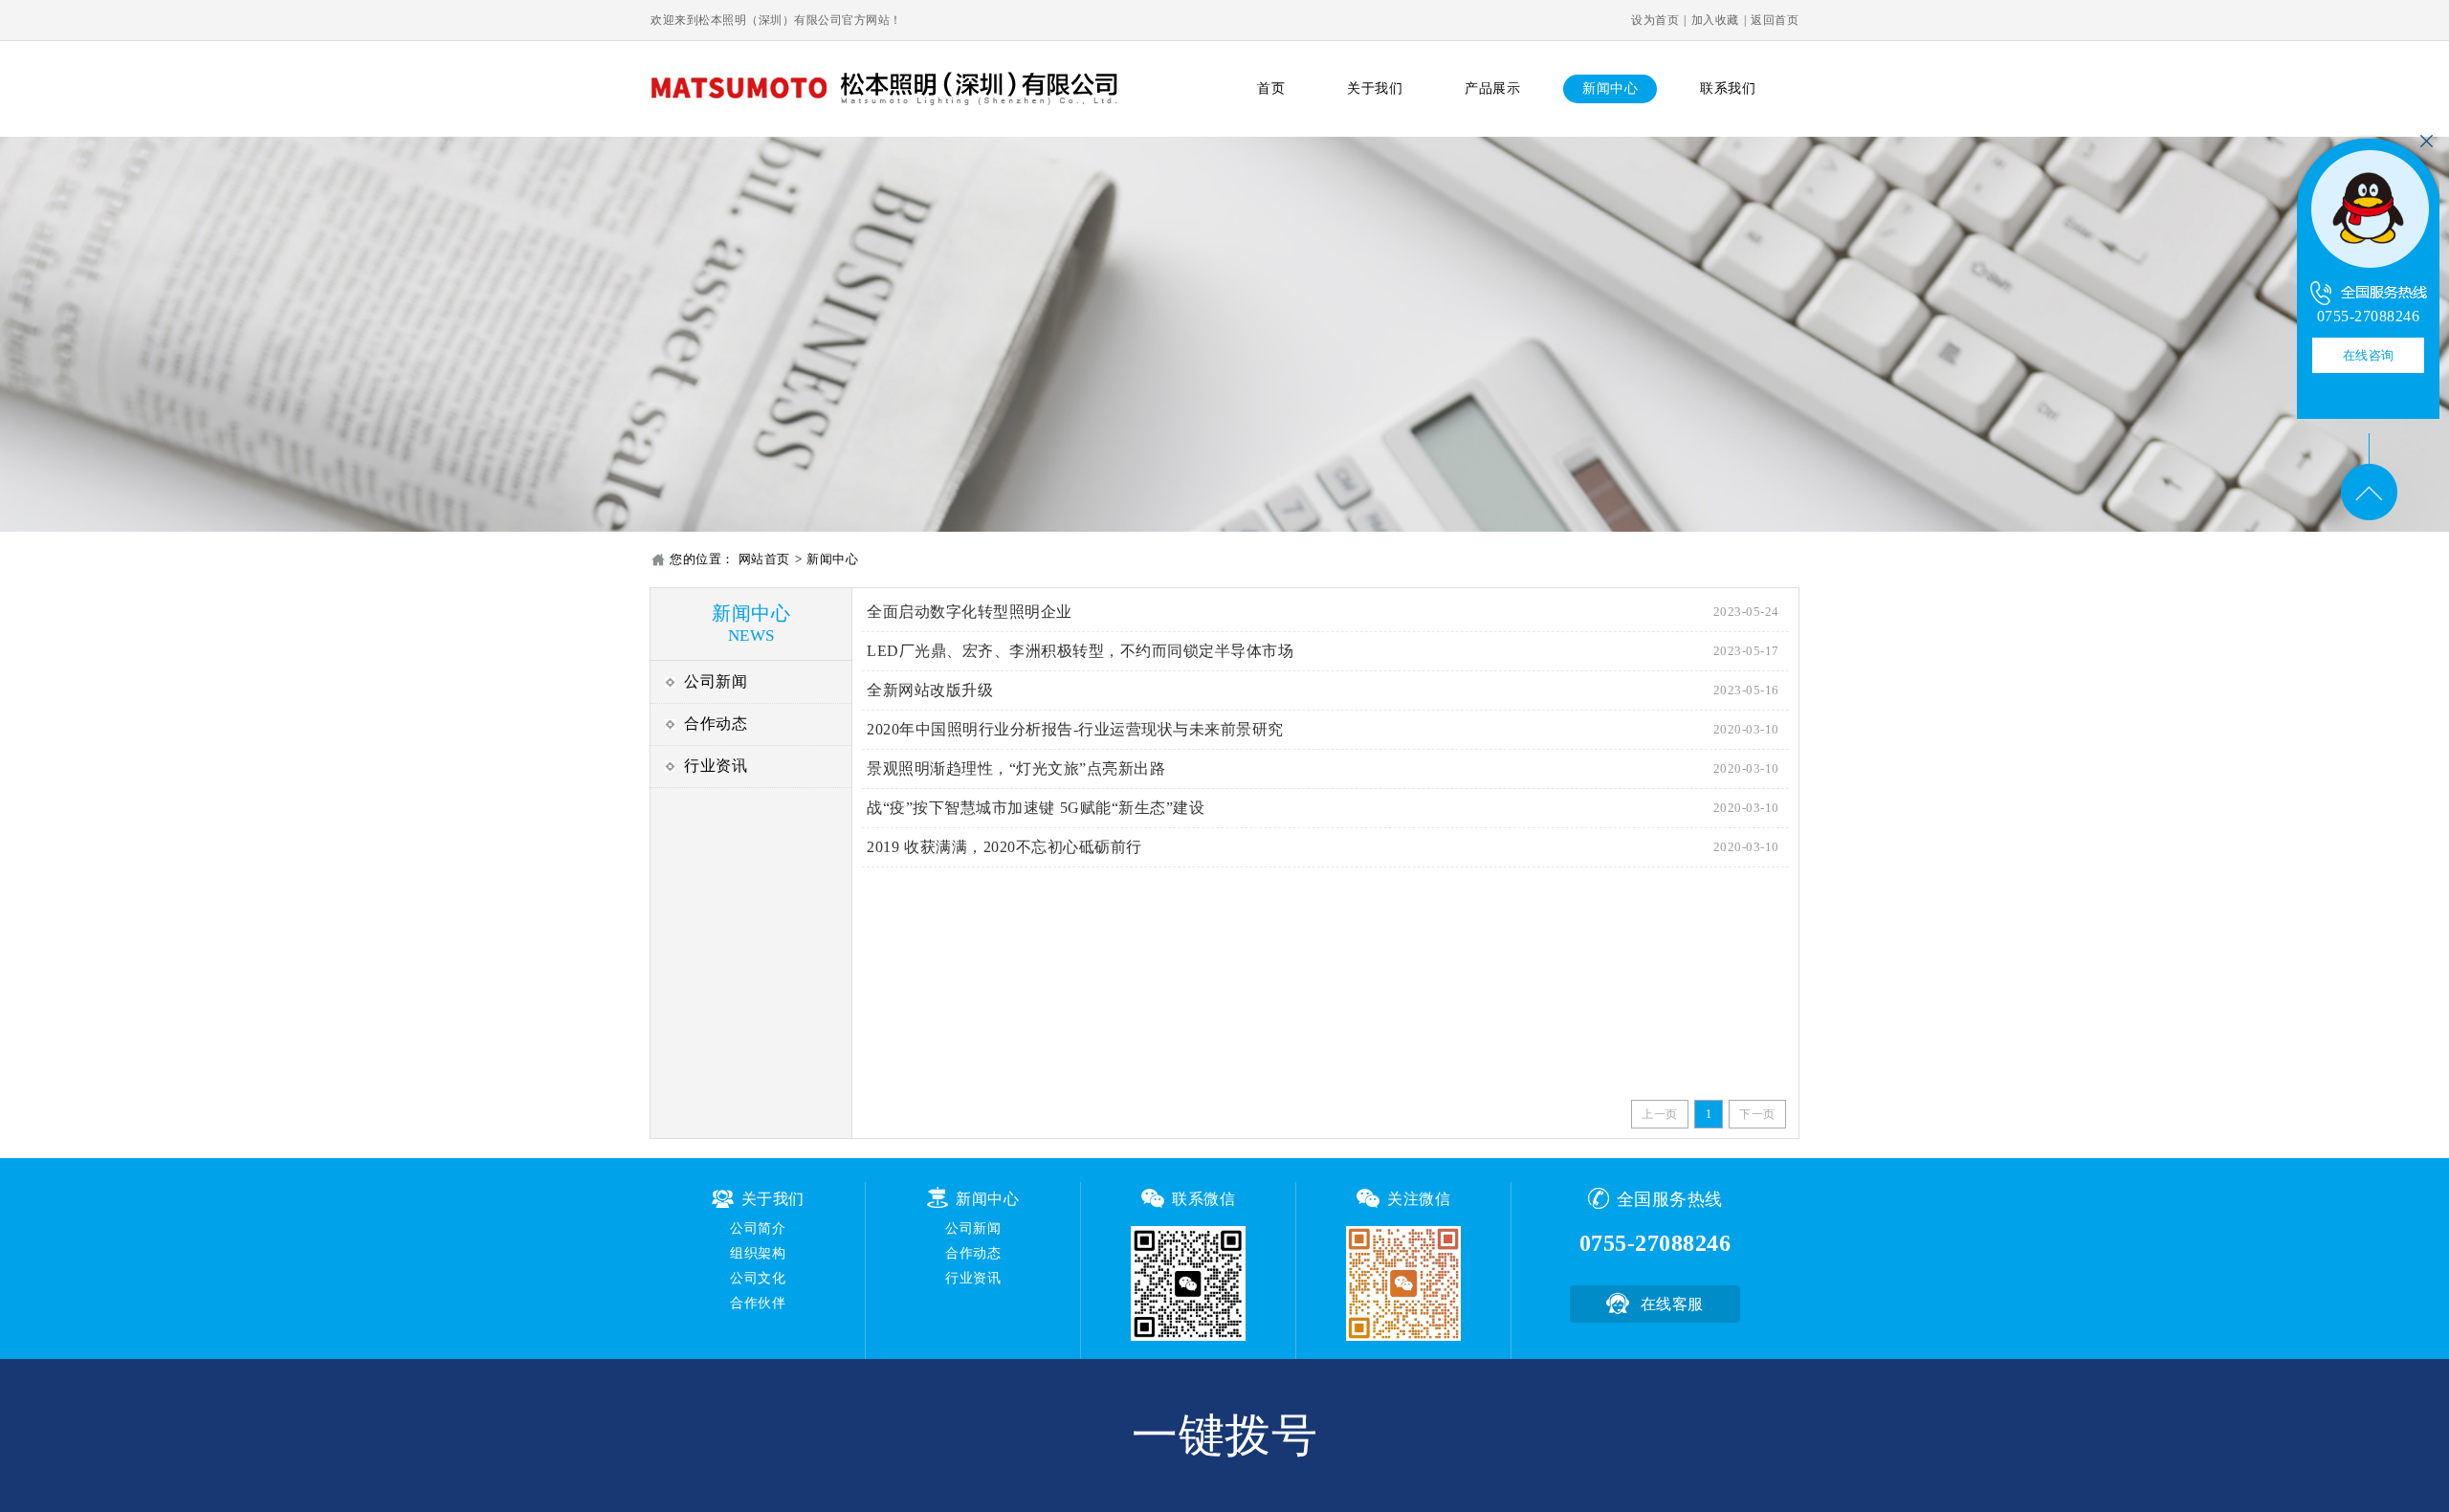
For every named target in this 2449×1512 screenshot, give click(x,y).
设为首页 (1655, 20)
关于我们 (1375, 88)
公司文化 (758, 1278)
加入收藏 (1715, 20)
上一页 (1660, 1114)
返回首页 (1775, 20)
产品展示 (1492, 88)
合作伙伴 (758, 1303)
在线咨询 (2369, 355)
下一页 (1757, 1114)
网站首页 (764, 559)
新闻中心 (1610, 88)
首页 (1271, 88)
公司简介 (758, 1228)
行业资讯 (716, 766)
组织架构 (758, 1253)
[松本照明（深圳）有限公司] (2368, 208)
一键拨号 (1224, 1435)
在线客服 (1672, 1304)
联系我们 (1728, 88)
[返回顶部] (2368, 477)
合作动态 (716, 723)
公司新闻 (716, 681)
